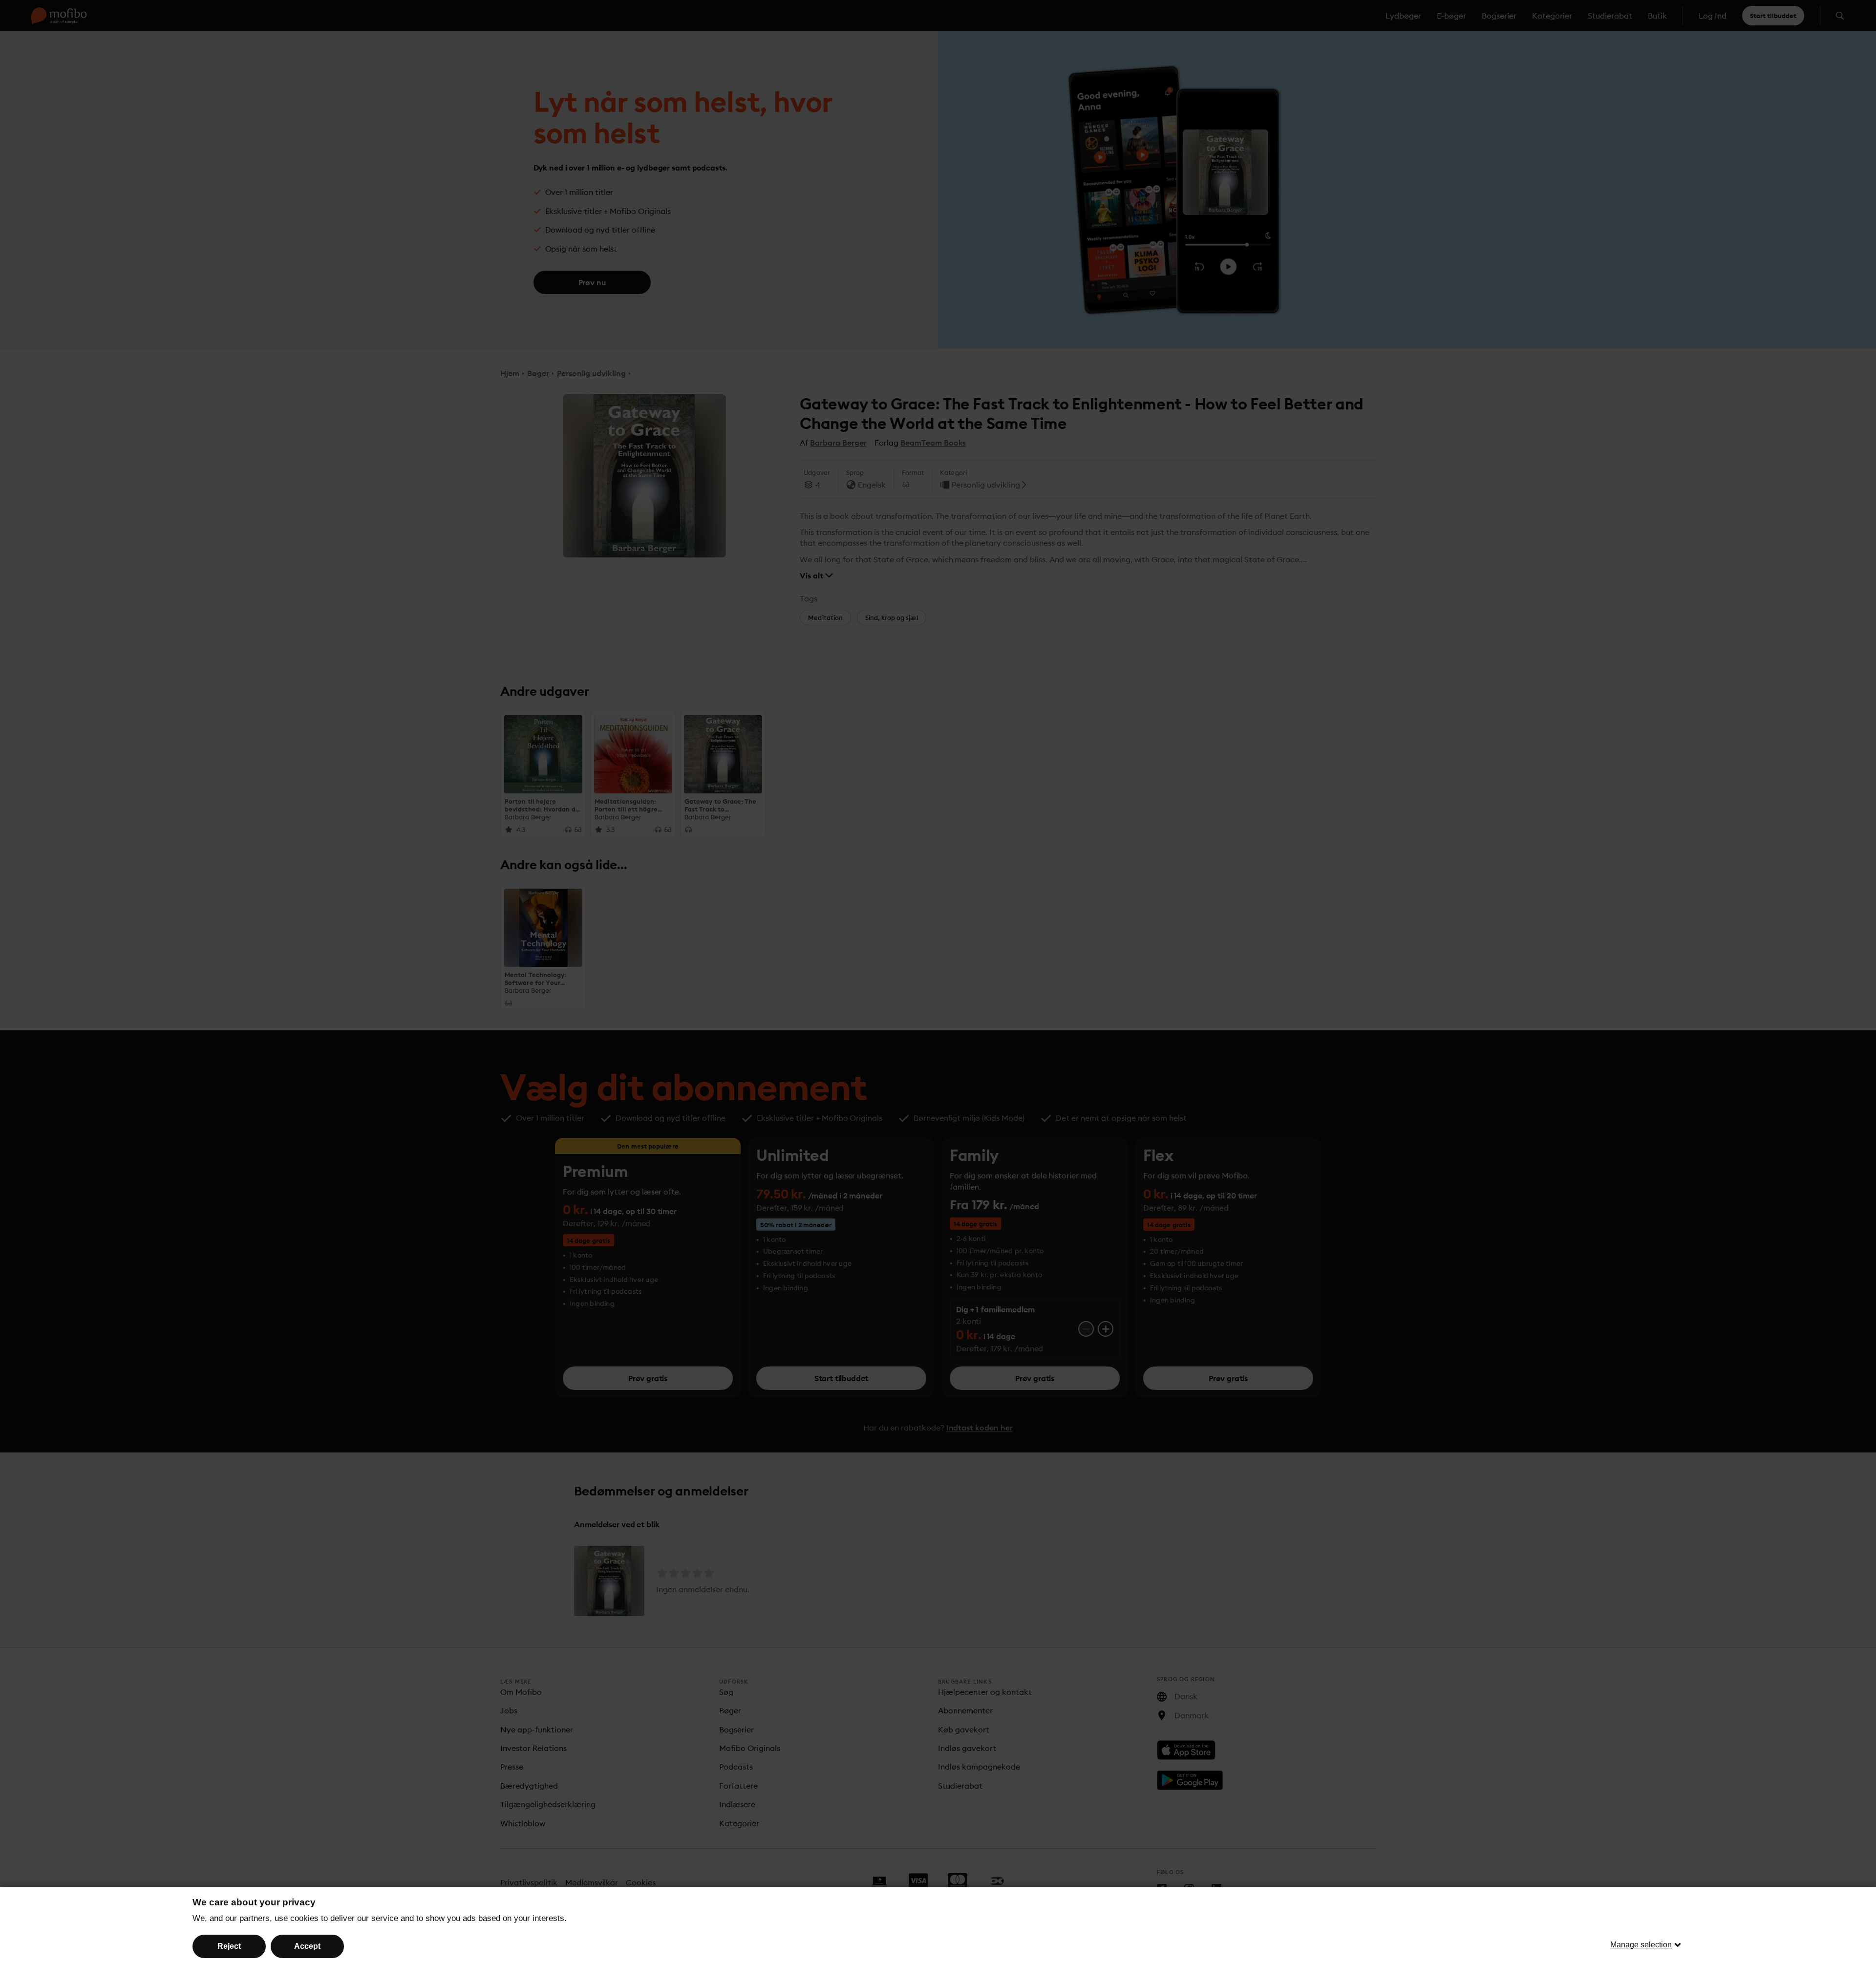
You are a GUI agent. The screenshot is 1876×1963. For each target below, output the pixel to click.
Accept (307, 1946)
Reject (229, 1946)
